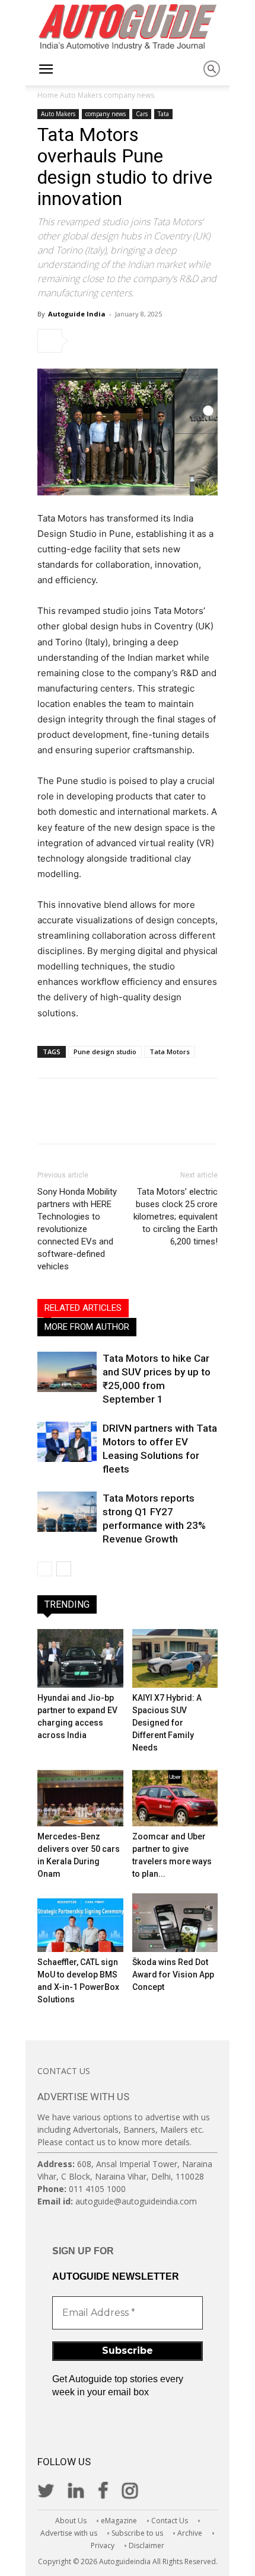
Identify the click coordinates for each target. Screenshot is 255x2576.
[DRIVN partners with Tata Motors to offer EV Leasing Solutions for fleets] (67, 1442)
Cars (142, 114)
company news (129, 95)
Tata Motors (170, 1052)
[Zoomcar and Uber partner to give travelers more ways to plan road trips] (175, 1796)
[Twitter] (114, 341)
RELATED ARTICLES (83, 1308)
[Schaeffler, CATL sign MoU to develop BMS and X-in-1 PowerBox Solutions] (80, 1923)
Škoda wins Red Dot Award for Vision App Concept (173, 1975)
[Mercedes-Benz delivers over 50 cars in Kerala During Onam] (80, 1796)
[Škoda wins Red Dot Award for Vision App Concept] (175, 1923)
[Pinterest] (141, 341)
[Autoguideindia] (128, 27)
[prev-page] (45, 1569)
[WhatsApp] (168, 341)
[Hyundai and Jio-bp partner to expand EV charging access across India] (80, 1658)
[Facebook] (87, 341)
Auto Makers (81, 95)
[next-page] (64, 1569)
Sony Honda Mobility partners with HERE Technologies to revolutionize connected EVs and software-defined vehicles (77, 1229)
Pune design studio (105, 1052)
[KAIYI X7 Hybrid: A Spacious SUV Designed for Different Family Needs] (175, 1658)
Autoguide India (77, 314)
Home (48, 95)
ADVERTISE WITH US (83, 2097)
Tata (163, 114)
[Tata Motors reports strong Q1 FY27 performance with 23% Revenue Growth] (67, 1512)
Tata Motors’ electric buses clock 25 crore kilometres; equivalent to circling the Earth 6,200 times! (176, 1217)
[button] (46, 69)
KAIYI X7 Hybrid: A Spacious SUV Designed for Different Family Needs (167, 1723)
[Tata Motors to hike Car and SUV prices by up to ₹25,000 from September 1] (67, 1372)
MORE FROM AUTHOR (87, 1327)
